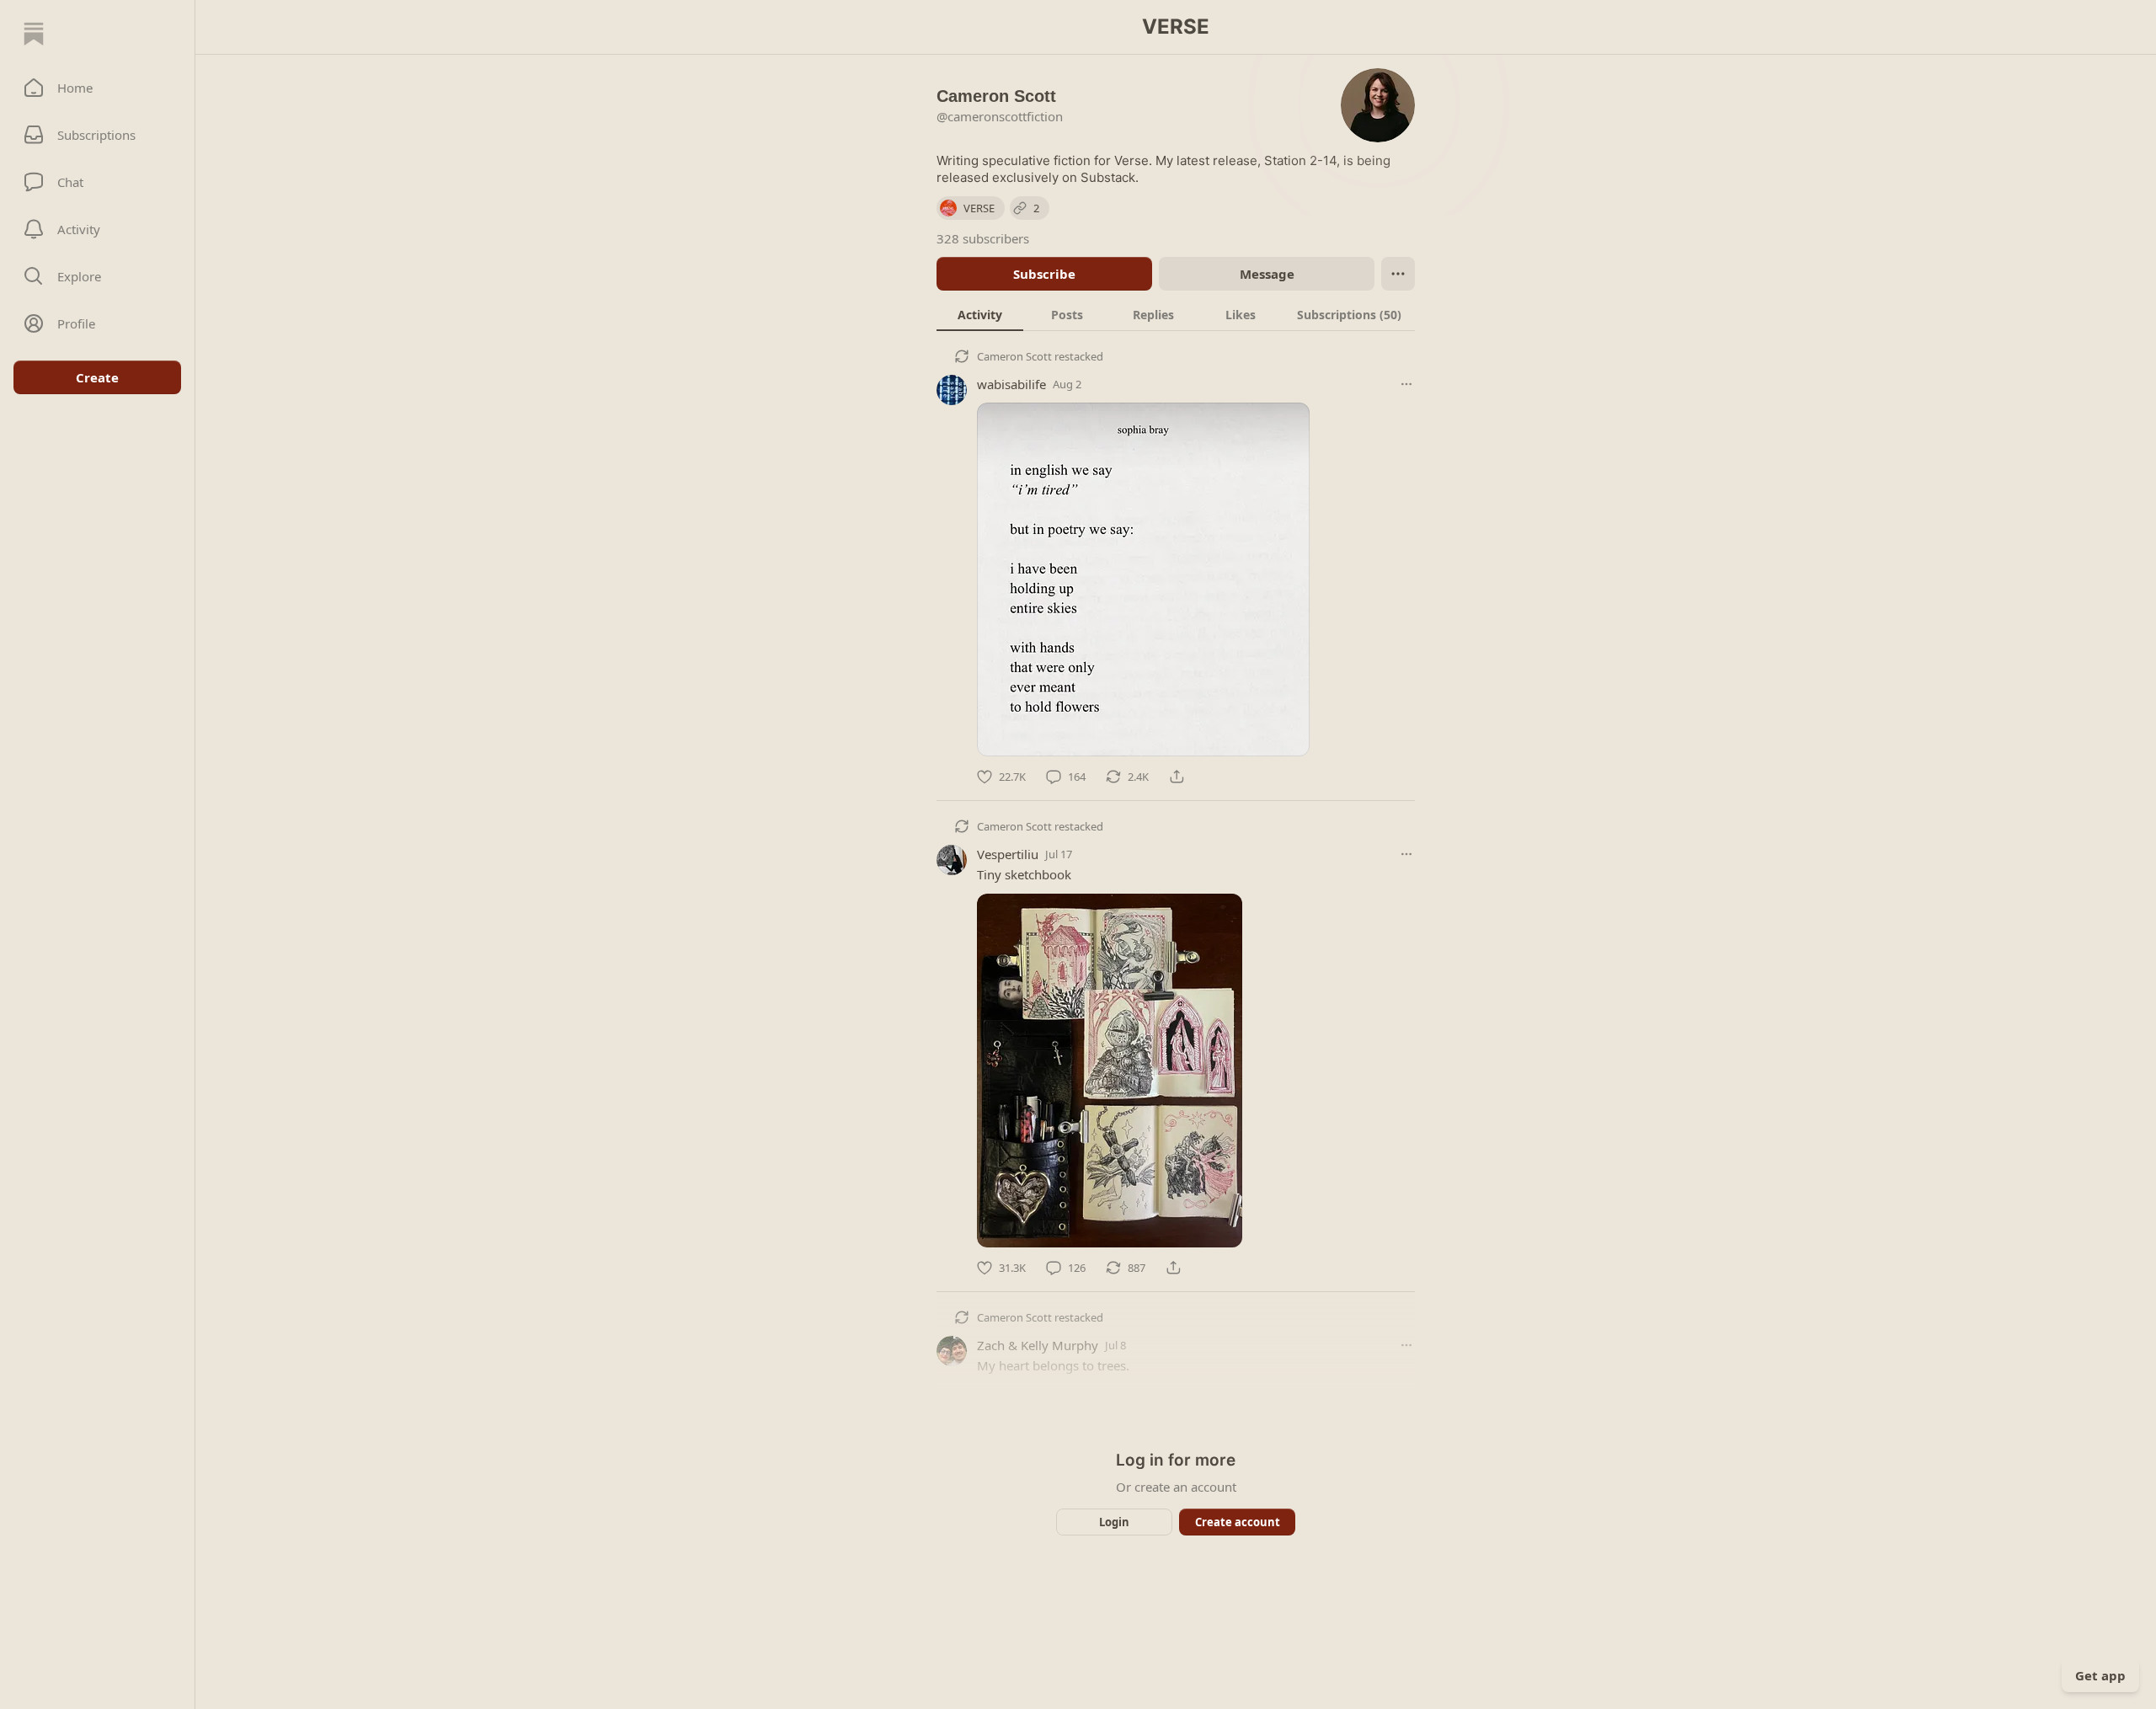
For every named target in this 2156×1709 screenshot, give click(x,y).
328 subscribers (983, 238)
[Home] (34, 34)
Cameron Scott (1014, 356)
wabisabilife (1011, 384)
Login (1114, 1522)
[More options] (1406, 384)
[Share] (1177, 777)
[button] (97, 88)
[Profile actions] (1398, 274)
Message (1267, 274)
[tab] (980, 314)
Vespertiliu (1008, 854)
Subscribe (1044, 274)
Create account (1238, 1522)
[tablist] (1176, 314)
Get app (2100, 1675)
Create (97, 377)
